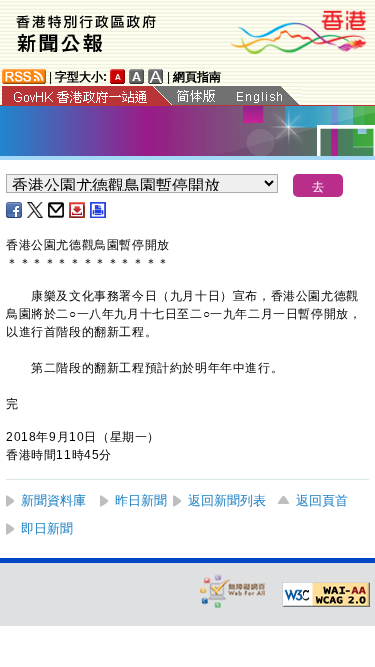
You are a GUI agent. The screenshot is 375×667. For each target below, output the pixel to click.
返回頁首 (322, 500)
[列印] (99, 210)
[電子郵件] (57, 210)
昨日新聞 (141, 500)
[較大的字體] (137, 76)
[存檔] (78, 210)
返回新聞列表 (227, 500)
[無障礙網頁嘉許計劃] (233, 590)
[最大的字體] (156, 76)
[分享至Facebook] (15, 210)
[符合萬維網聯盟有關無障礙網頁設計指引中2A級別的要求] (326, 595)
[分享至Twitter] (36, 210)
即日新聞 (47, 528)
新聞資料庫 (53, 500)
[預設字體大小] (118, 76)
